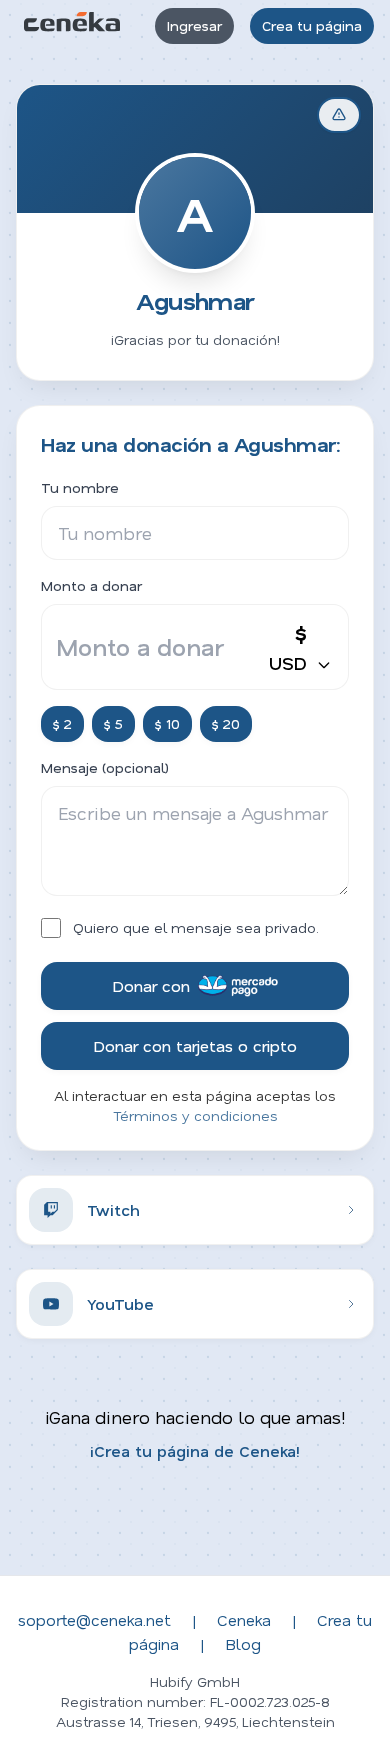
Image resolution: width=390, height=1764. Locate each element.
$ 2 (62, 723)
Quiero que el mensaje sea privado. (196, 927)
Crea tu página (312, 25)
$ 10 (167, 723)
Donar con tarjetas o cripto (195, 1045)
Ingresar (194, 25)
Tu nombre (80, 487)
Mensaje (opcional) (105, 767)
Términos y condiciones (195, 1115)
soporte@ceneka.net (94, 1619)
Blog (243, 1643)
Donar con (151, 985)
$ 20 (226, 723)
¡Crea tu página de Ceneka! (195, 1450)
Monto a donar (91, 585)
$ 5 (113, 723)
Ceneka (244, 1619)
